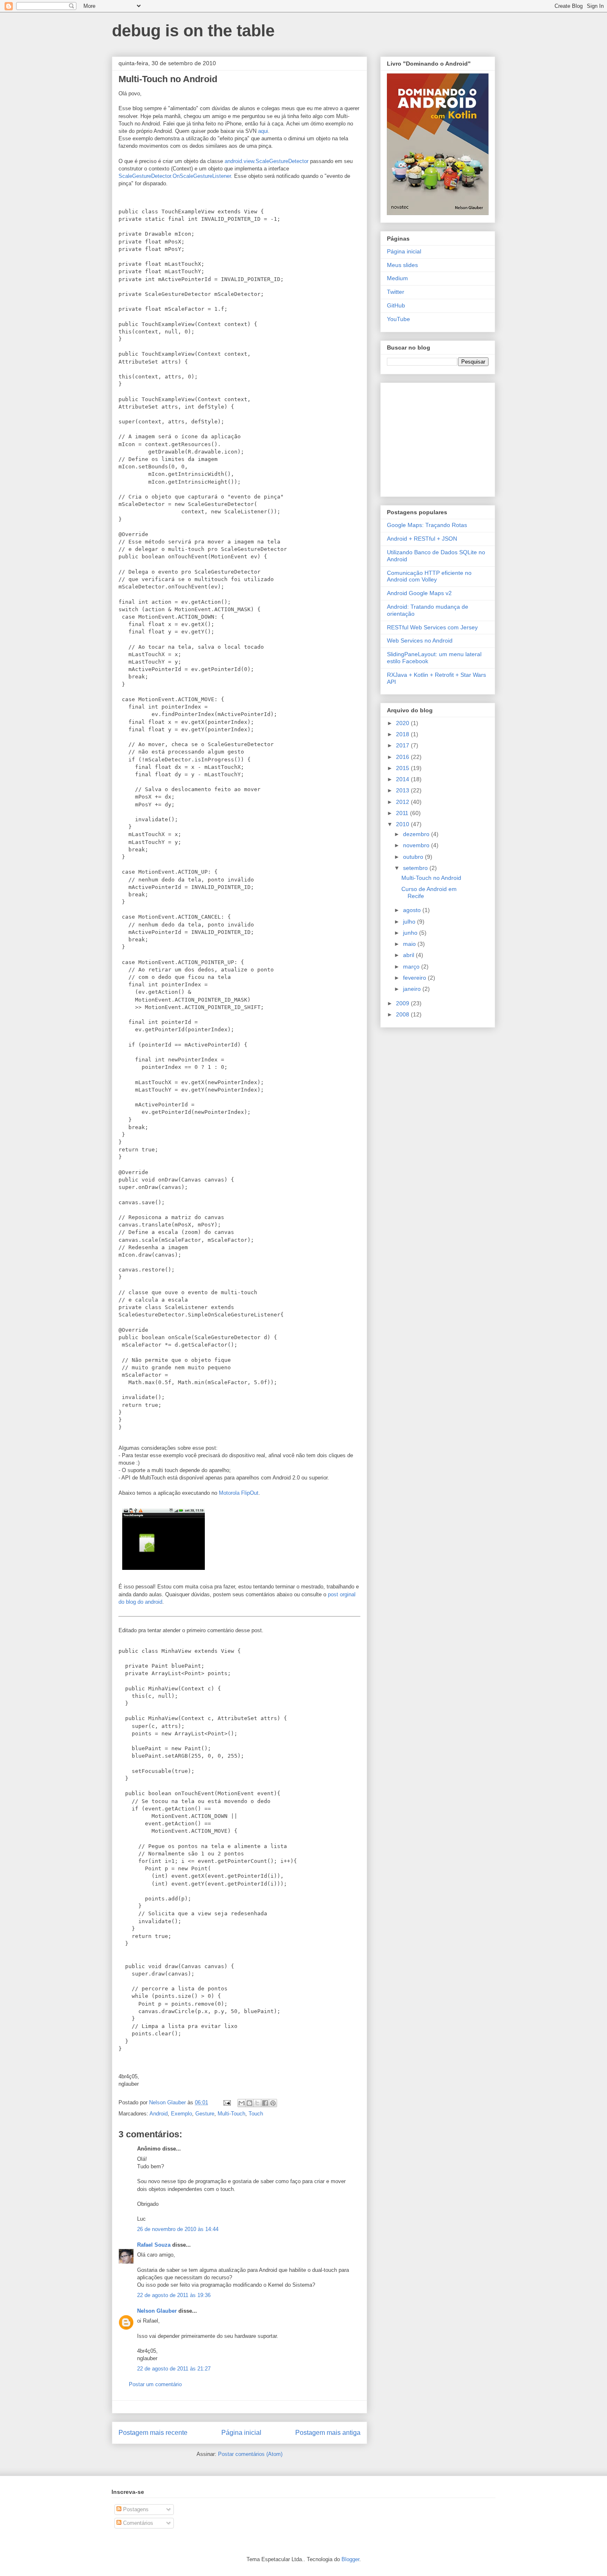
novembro (417, 845)
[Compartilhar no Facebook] (265, 2103)
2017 (403, 745)
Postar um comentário (155, 2384)
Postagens (135, 2509)
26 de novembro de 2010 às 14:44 (178, 2229)
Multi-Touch (231, 2114)
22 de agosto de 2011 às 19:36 (174, 2295)
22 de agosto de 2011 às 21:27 (174, 2369)
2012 (403, 802)
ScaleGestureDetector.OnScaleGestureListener (175, 176)
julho (410, 922)
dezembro (417, 834)
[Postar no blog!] (249, 2103)
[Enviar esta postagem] (226, 2102)
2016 (403, 757)
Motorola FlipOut (239, 1493)
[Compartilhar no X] (257, 2103)
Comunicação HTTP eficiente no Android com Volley (429, 576)
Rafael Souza (154, 2245)
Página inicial (241, 2433)
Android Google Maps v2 (419, 593)
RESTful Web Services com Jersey (432, 627)
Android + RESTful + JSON (422, 539)
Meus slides (402, 265)
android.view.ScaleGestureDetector (267, 161)
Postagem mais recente (153, 2433)
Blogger (350, 2559)
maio (410, 944)
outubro (414, 857)
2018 (403, 734)
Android (159, 2114)
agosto (413, 910)
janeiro (413, 989)
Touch (256, 2114)
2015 (403, 768)
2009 (403, 1003)
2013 (403, 790)
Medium (397, 278)
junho (411, 933)
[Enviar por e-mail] (242, 2103)
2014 (403, 779)
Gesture (205, 2114)
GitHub (396, 305)
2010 (403, 824)
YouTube (398, 319)
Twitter (396, 292)
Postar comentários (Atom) (250, 2454)
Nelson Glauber (157, 2311)
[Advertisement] (439, 437)
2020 (403, 723)
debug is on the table (193, 31)
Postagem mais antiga (328, 2433)
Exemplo (181, 2114)
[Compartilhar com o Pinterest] (273, 2103)
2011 (403, 813)
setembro (416, 868)
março (412, 967)
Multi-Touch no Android (431, 878)
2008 (403, 1014)
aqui (263, 131)
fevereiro (415, 978)
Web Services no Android (420, 640)
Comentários (137, 2523)
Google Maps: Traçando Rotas (427, 525)
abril (409, 955)
